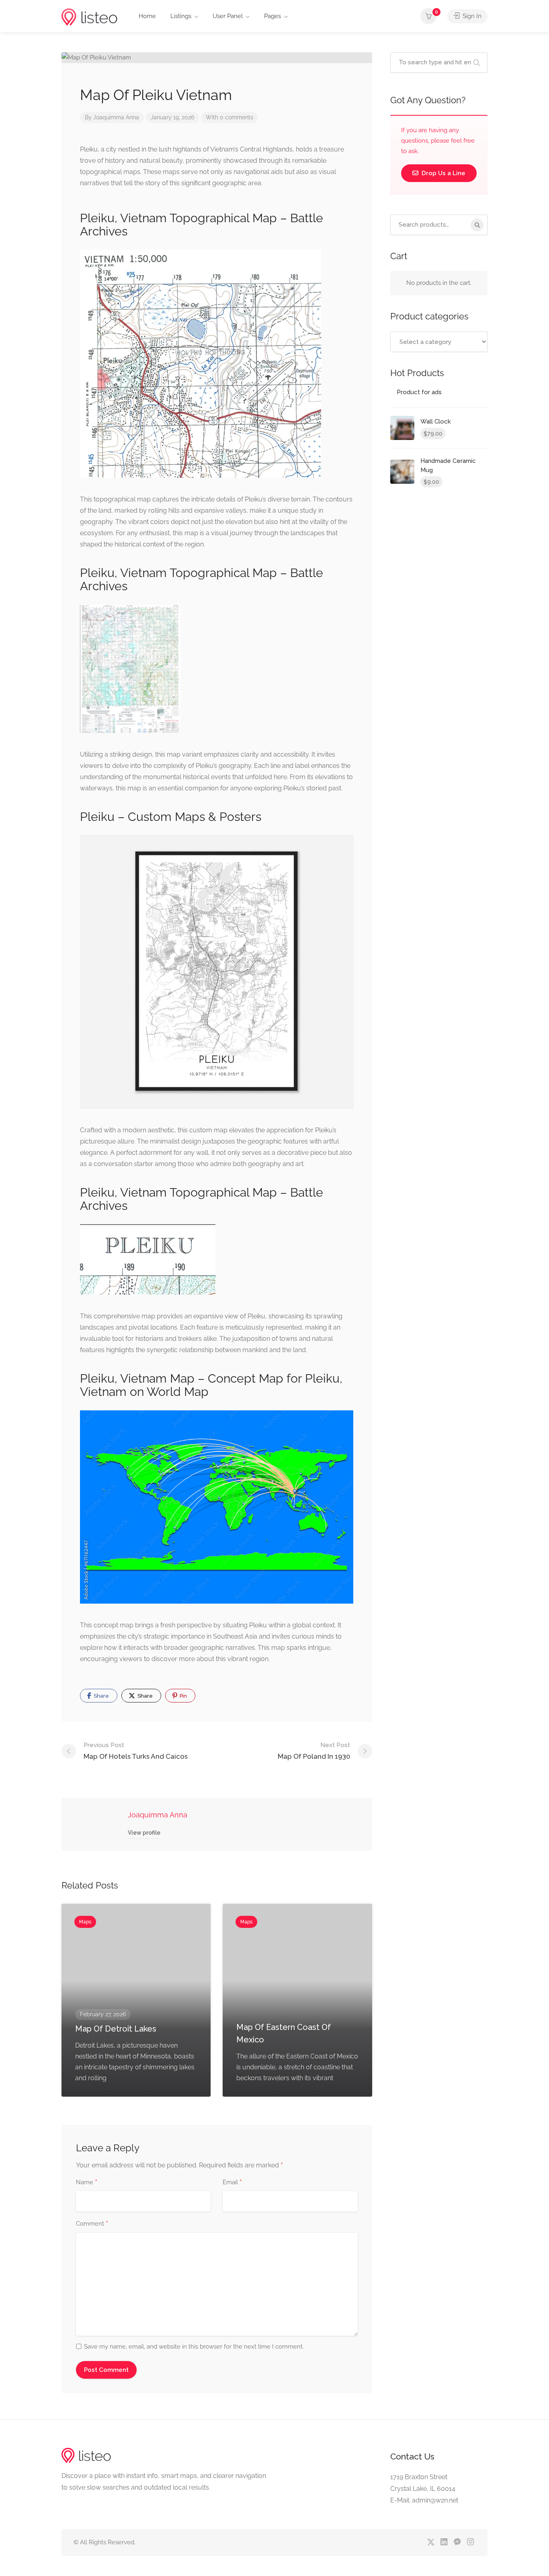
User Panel (228, 16)
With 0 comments (229, 117)
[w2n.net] (89, 17)
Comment (92, 2224)
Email (232, 2183)
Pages (272, 16)
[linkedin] (444, 2542)
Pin (183, 1696)
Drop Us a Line (443, 173)
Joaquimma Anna (116, 117)
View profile (144, 1833)
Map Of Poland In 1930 (314, 1751)
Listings (181, 16)
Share (101, 1696)
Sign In (471, 16)
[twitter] (431, 2542)
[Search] (477, 225)
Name (87, 2183)
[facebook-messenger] (457, 2542)
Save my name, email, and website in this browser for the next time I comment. (194, 2347)
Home (147, 16)
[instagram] (470, 2542)
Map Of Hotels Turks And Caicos (136, 1751)
